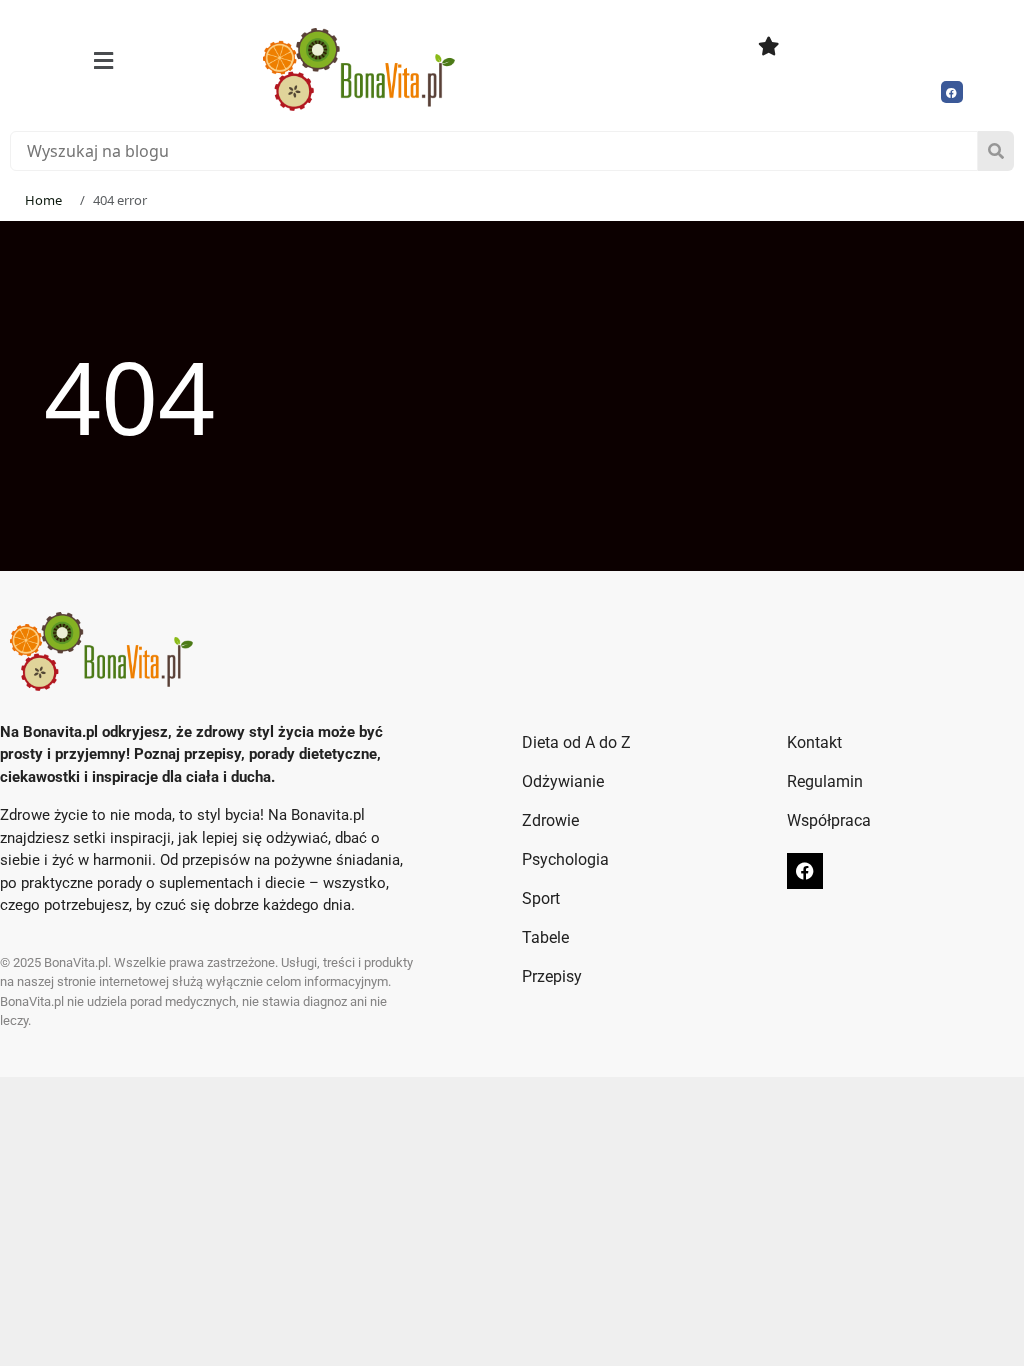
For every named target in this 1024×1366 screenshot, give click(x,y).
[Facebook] (952, 92)
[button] (103, 60)
